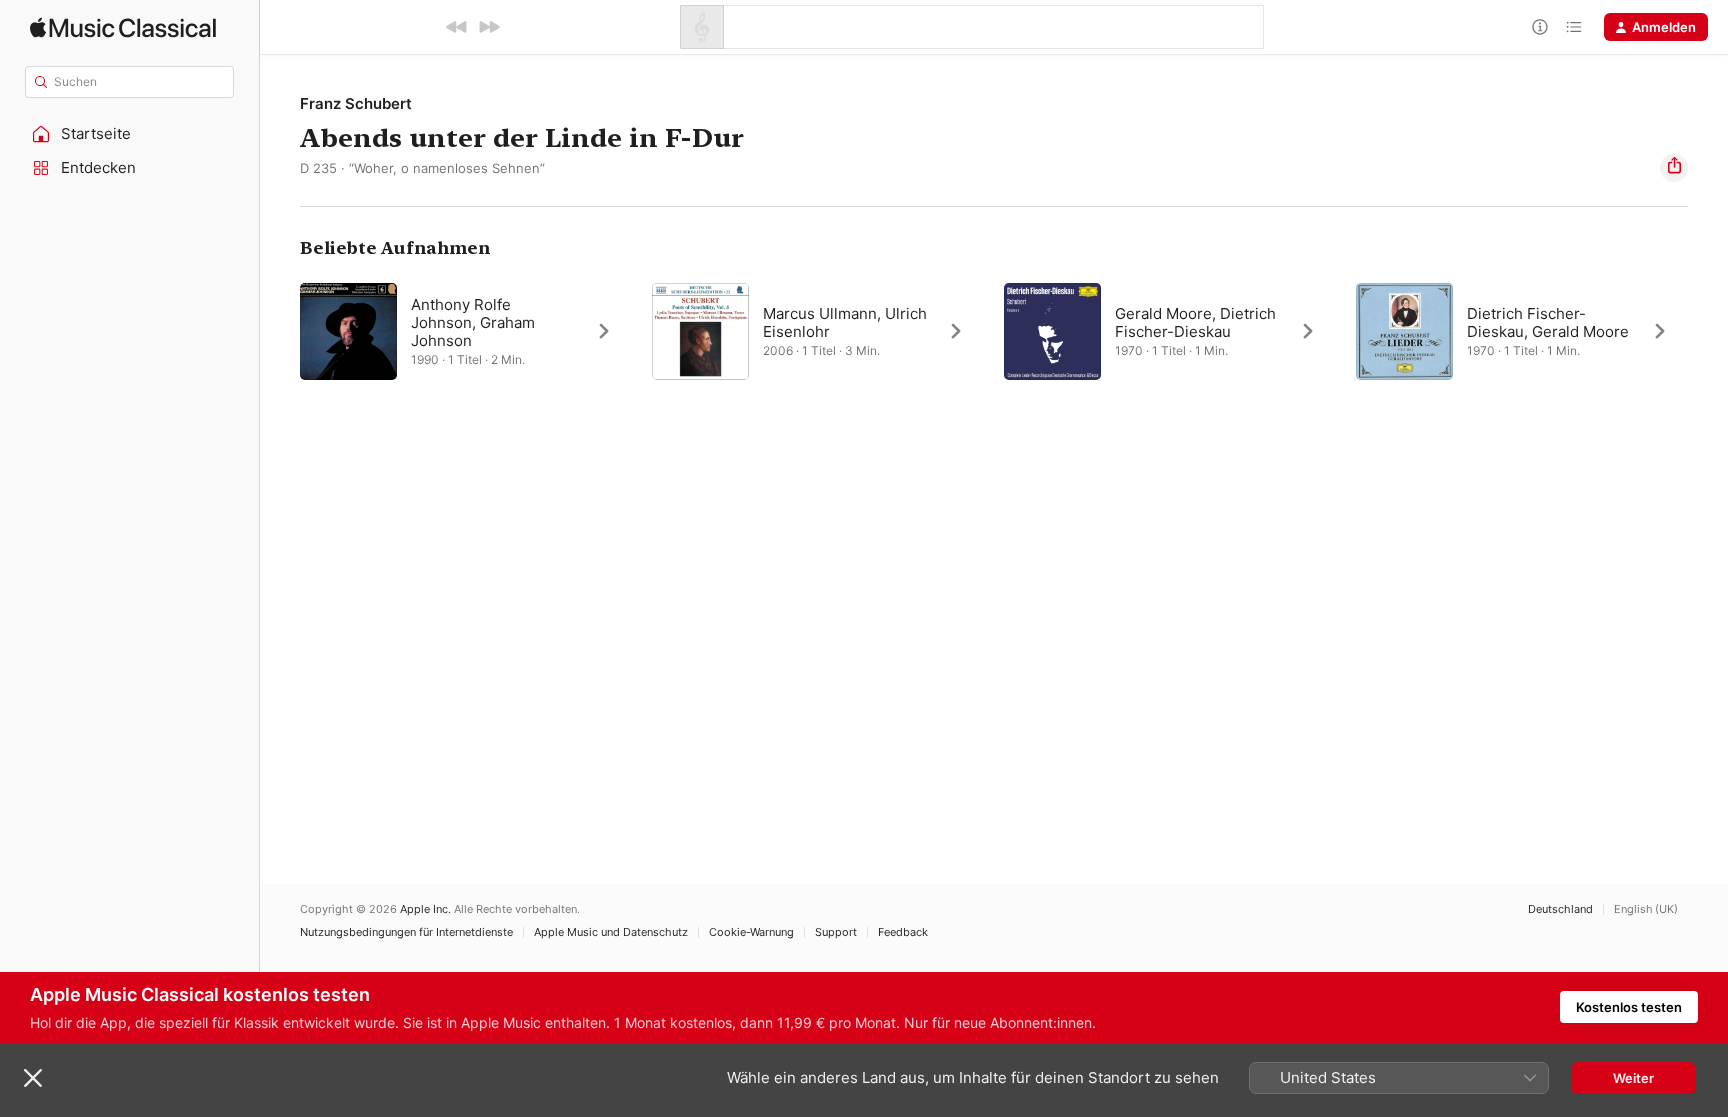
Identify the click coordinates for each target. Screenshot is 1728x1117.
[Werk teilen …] (1674, 168)
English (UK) (1646, 909)
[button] (130, 134)
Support (836, 932)
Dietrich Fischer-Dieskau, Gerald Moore (1548, 322)
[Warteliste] (1574, 27)
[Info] (1540, 27)
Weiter (1633, 1078)
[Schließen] (33, 1078)
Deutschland (1560, 909)
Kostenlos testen (1629, 1007)
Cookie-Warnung (751, 932)
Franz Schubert (356, 103)
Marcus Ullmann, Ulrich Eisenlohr (845, 322)
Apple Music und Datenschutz (611, 932)
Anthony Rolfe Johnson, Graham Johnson (473, 322)
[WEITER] (489, 27)
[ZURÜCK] (457, 27)
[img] (123, 27)
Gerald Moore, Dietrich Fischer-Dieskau (1195, 322)
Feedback (903, 932)
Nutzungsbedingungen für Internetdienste (406, 932)
